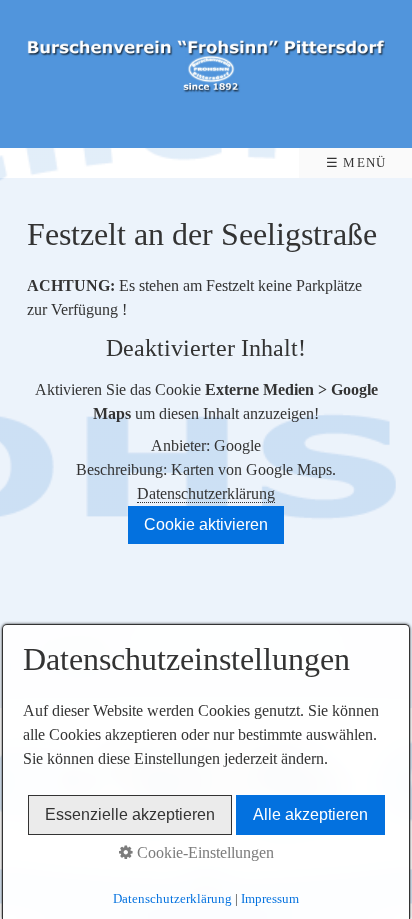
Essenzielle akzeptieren (130, 814)
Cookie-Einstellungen (203, 852)
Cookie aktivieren (206, 524)
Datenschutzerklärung (206, 493)
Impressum (270, 898)
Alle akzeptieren (310, 814)
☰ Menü (356, 163)
